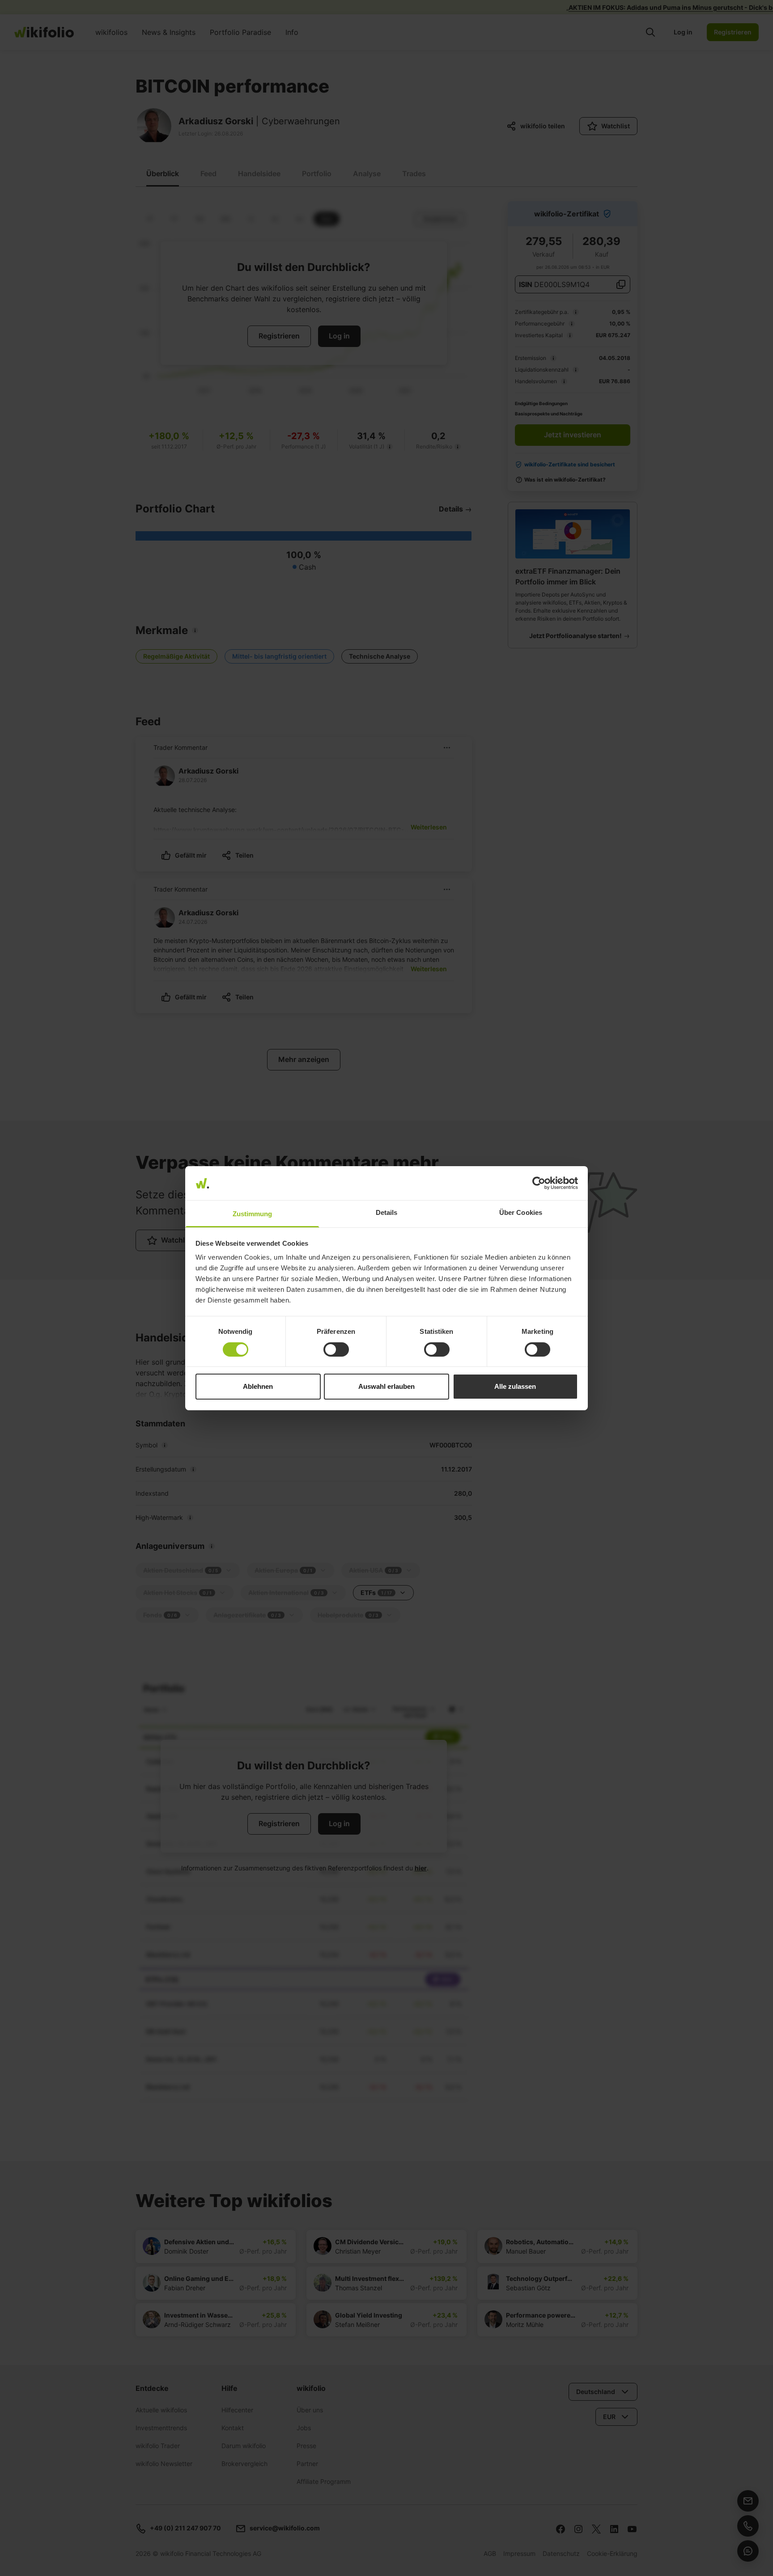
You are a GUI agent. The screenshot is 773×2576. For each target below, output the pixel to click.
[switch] (336, 1349)
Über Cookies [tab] (521, 1212)
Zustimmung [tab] (253, 1214)
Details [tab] (387, 1212)
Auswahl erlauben (386, 1386)
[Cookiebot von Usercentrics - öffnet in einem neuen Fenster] (539, 1183)
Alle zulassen (515, 1386)
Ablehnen (258, 1386)
